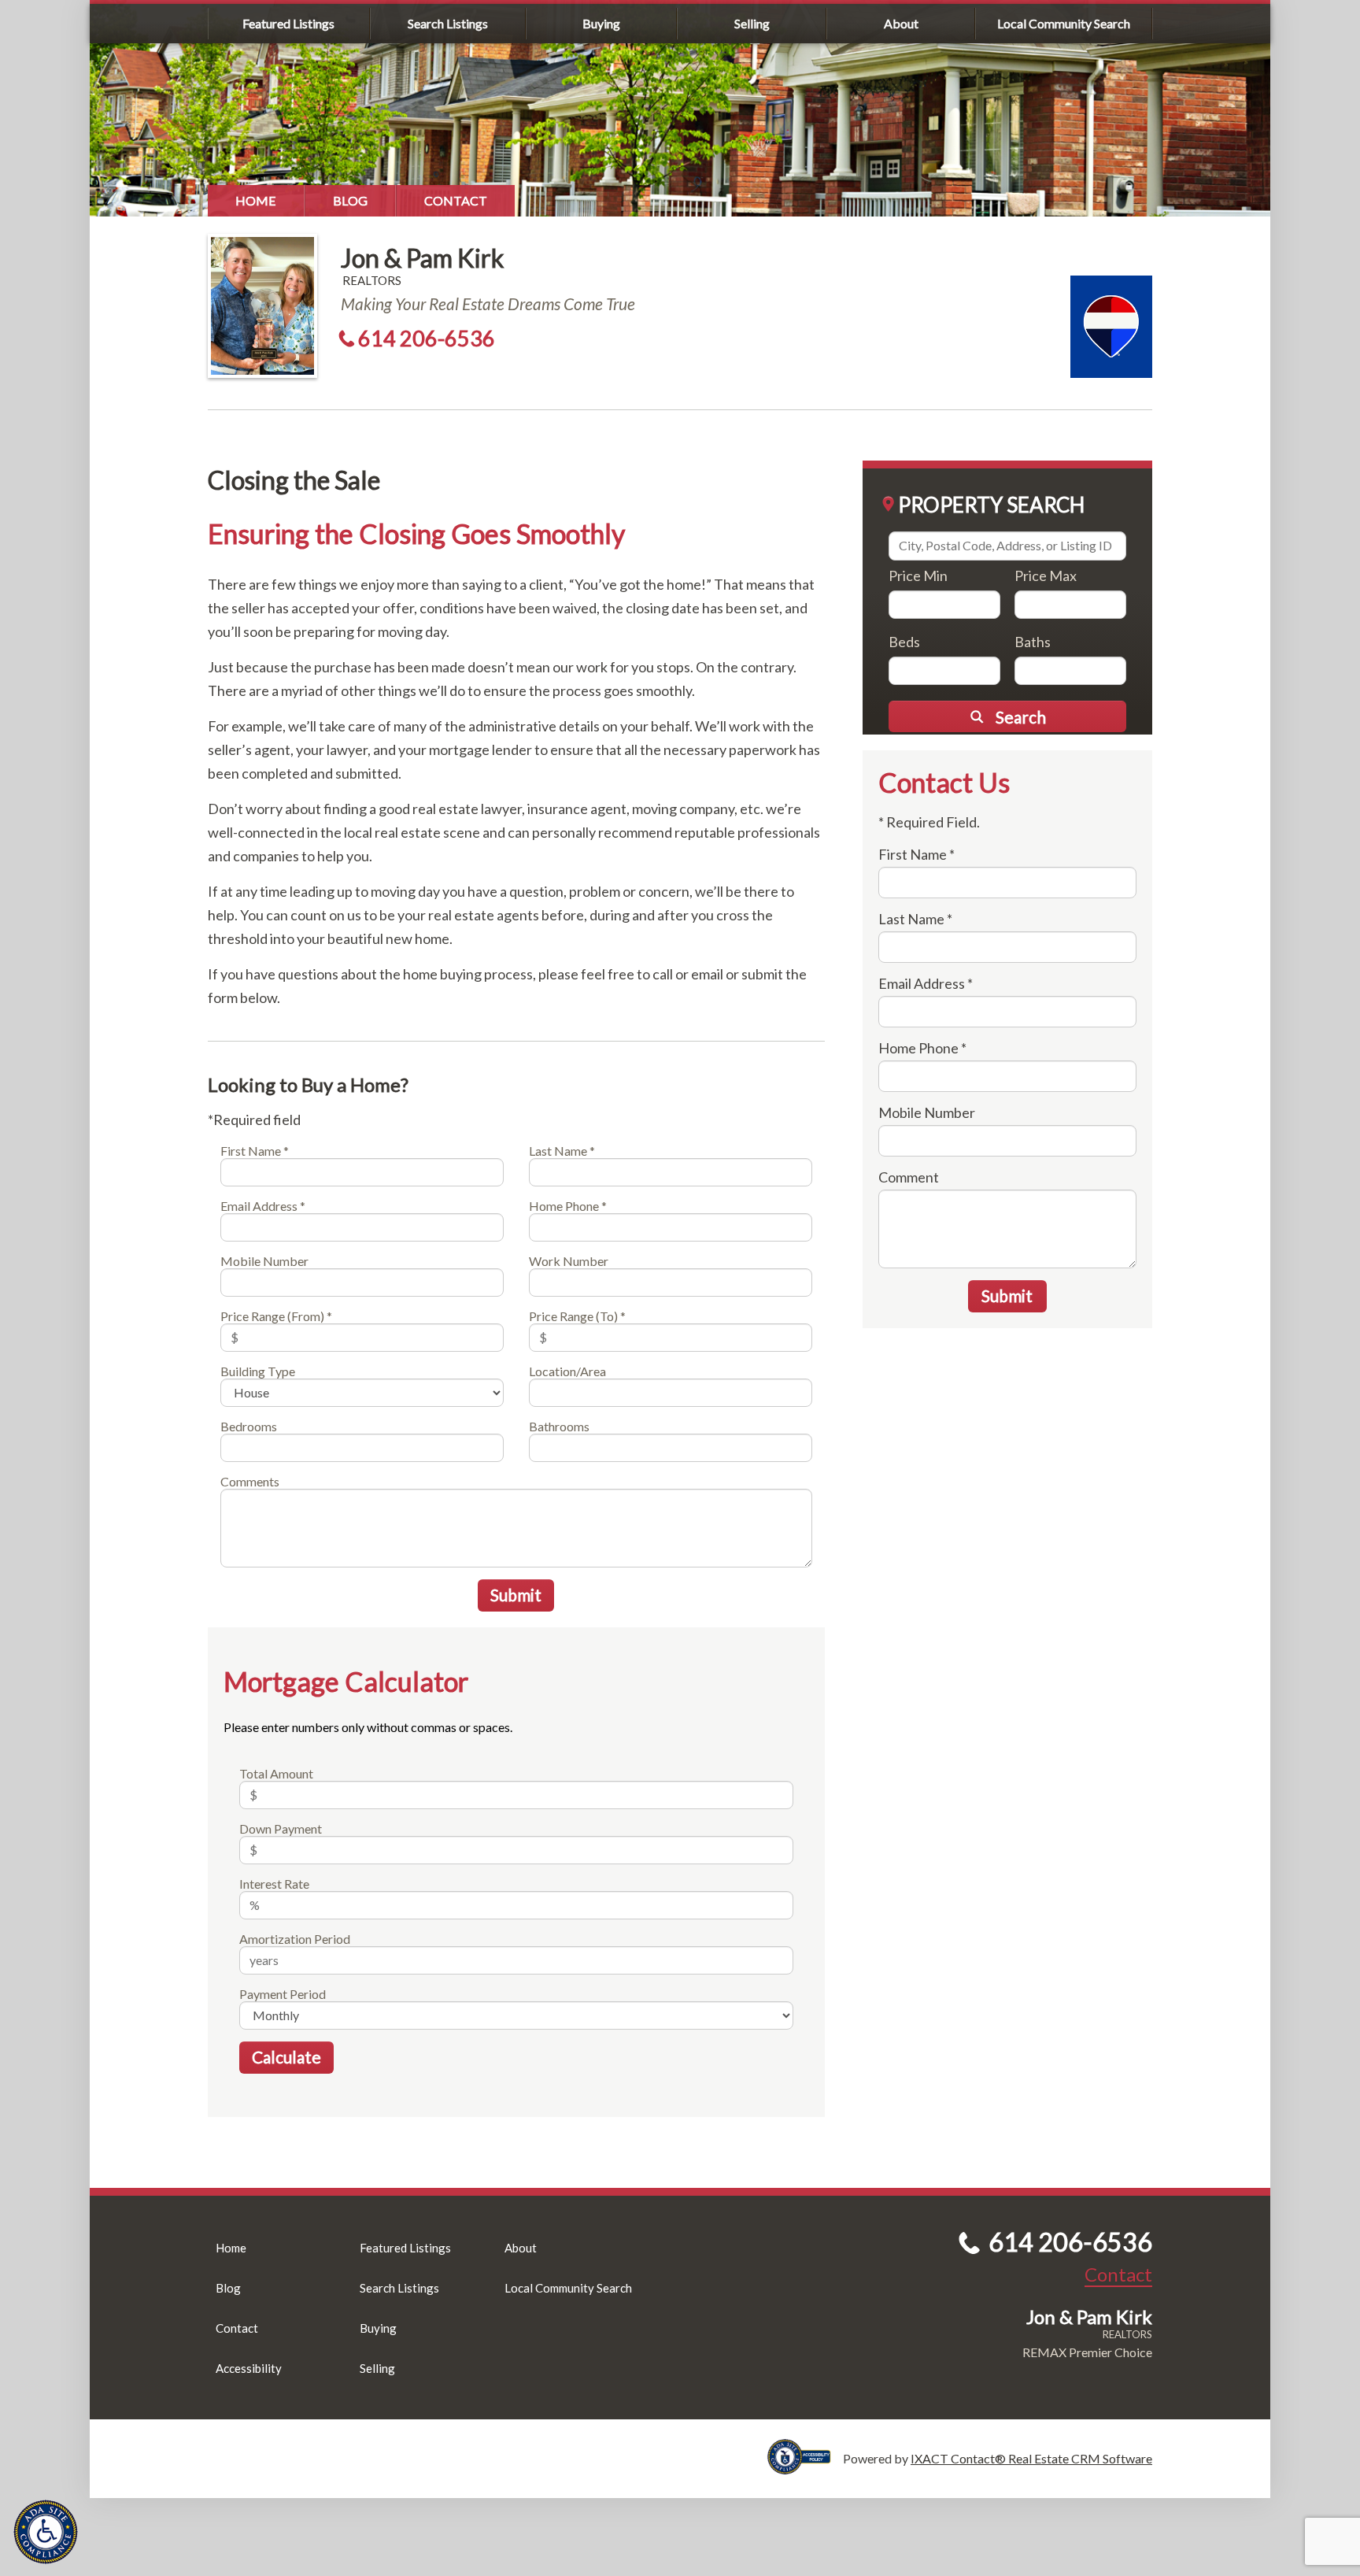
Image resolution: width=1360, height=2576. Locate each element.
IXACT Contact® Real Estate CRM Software (1031, 2458)
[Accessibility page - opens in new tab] (805, 2467)
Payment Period (283, 1994)
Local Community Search (1064, 23)
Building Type (258, 1371)
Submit (516, 1595)
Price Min (918, 576)
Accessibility (249, 2368)
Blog (350, 200)
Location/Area (567, 1371)
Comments (250, 1481)
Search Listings (448, 23)
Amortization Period (295, 1939)
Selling (752, 23)
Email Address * (263, 1206)
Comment (909, 1177)
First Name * (255, 1151)
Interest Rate (274, 1884)
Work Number (569, 1261)
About (901, 23)
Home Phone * (568, 1206)
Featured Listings (288, 23)
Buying (601, 23)
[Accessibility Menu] (46, 2532)
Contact (456, 200)
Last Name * (562, 1151)
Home (256, 200)
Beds (904, 642)
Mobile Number (264, 1261)
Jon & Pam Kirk (422, 258)
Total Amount (276, 1773)
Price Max (1046, 576)
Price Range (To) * (577, 1316)
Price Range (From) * (276, 1316)
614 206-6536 (427, 338)
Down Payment (281, 1828)
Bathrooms (559, 1426)
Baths (1033, 642)
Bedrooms (249, 1426)
